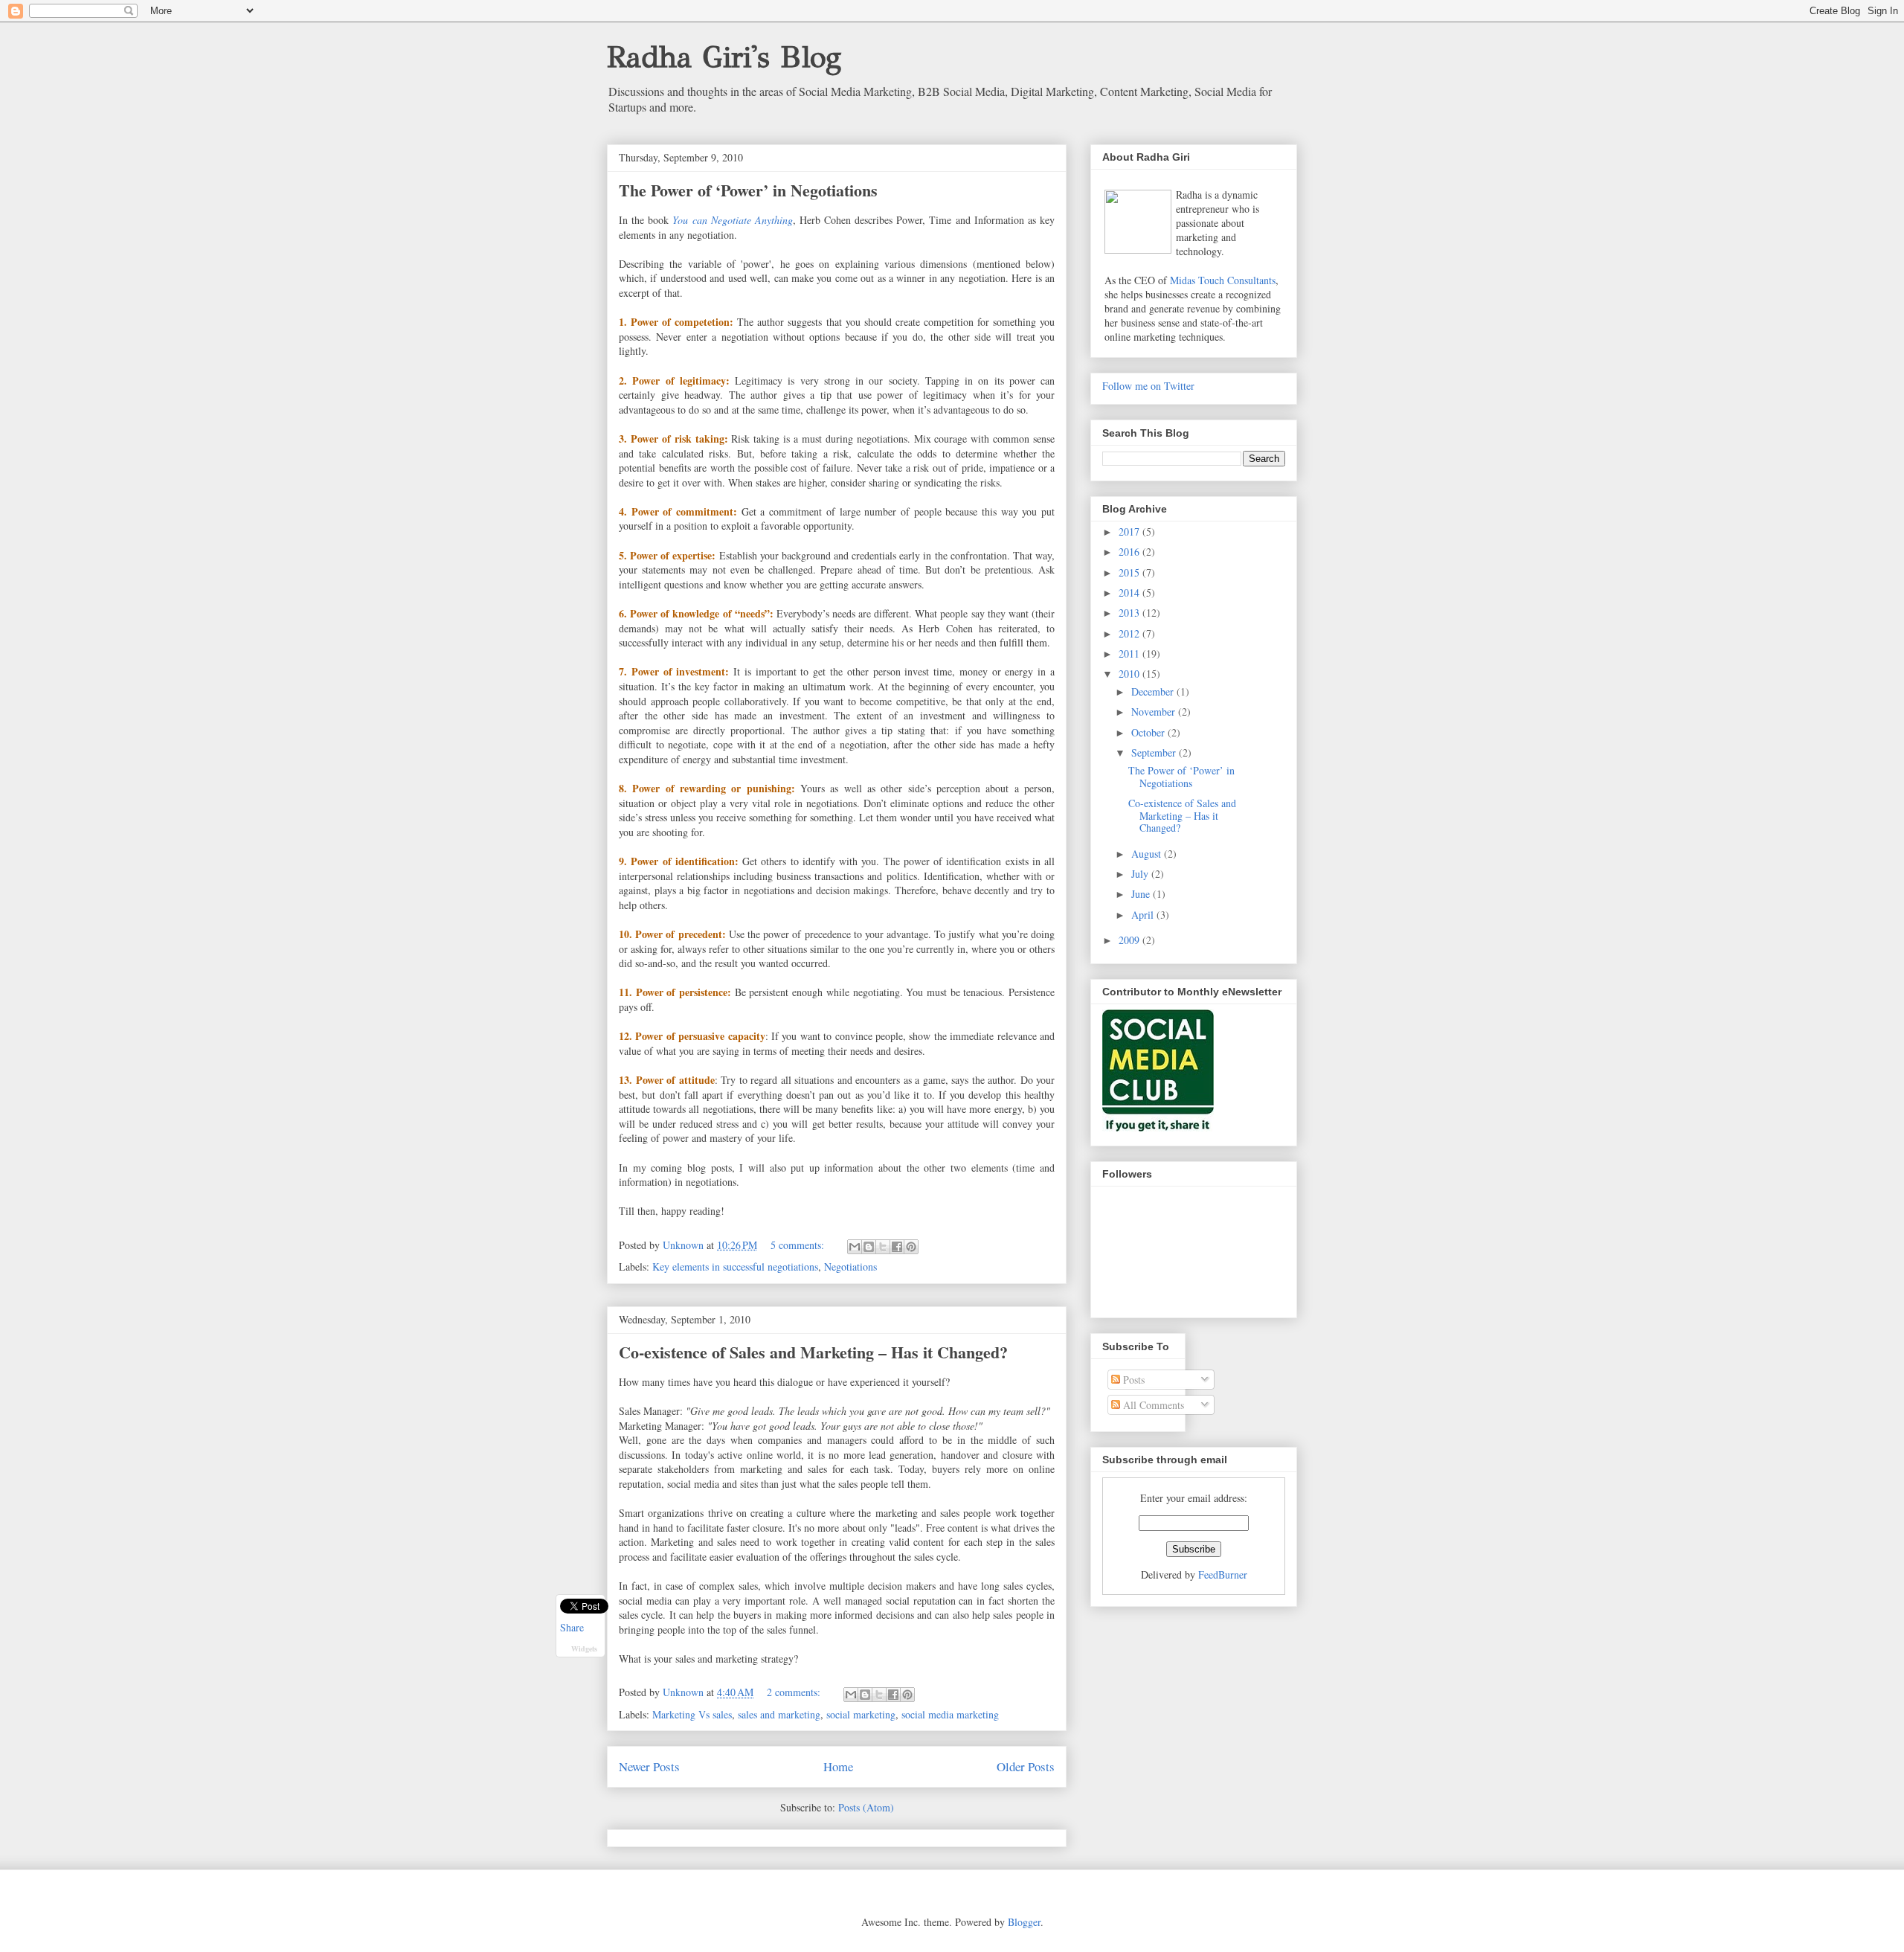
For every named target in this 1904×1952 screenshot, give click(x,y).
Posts (1132, 1380)
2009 (1130, 940)
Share (572, 1628)
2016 (1130, 552)
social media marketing (950, 1714)
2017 (1130, 532)
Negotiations (850, 1266)
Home (838, 1766)
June (1142, 894)
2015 (1130, 572)
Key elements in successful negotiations (735, 1266)
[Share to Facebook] (897, 1247)
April (1144, 915)
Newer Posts (649, 1766)
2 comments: (795, 1692)
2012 (1130, 633)
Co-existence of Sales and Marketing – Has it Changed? (813, 1352)
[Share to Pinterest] (911, 1247)
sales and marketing (779, 1714)
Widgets (584, 1648)
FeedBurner (1223, 1574)
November (1155, 712)
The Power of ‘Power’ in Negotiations (748, 190)
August (1148, 854)
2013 (1130, 613)
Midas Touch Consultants (1223, 280)
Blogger (1024, 1922)
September (1155, 752)
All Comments (1152, 1405)
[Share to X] (883, 1247)
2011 (1130, 654)
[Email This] (855, 1247)
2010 (1130, 674)
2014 (1130, 593)
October (1149, 732)
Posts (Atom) (866, 1807)
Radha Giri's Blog (724, 57)
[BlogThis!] (869, 1247)
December (1154, 691)
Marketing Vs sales (692, 1714)
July (1141, 874)
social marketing (861, 1714)
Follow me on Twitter (1148, 386)
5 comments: (799, 1245)
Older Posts (1026, 1766)
